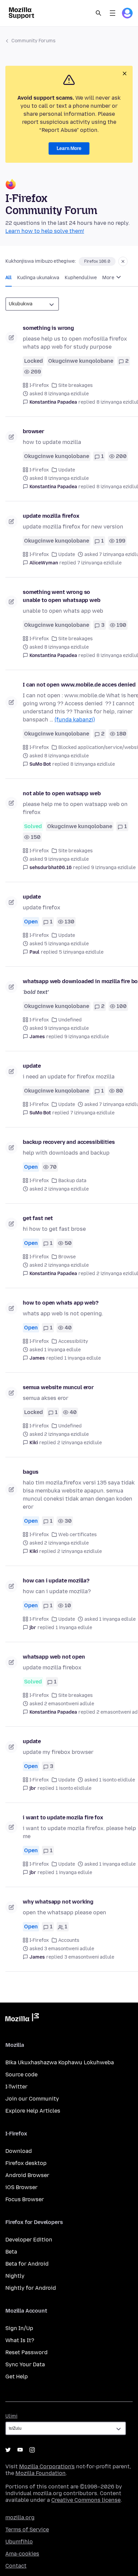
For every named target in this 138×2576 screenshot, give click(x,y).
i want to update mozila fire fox (63, 1817)
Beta (11, 2252)
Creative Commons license (86, 2500)
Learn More (69, 148)
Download (19, 2151)
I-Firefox (39, 385)
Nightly (15, 2276)
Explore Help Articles (33, 2111)
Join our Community (32, 2099)
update (32, 897)
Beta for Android (27, 2264)
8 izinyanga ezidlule (93, 764)
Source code (21, 2075)
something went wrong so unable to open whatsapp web (62, 596)
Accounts (69, 1940)
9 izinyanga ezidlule (113, 868)
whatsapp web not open (54, 1657)
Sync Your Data (25, 2364)
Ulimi (11, 2416)
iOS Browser (21, 2187)
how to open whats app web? (61, 1303)
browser (33, 431)
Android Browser (27, 2175)
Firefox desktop (26, 2163)
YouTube (20, 2450)
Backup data (72, 1181)
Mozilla (22, 2019)
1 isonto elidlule (74, 1788)
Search (98, 13)
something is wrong (48, 328)
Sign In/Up (19, 2328)
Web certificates (78, 1535)
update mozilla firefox (51, 516)
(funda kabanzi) (75, 720)
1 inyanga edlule (83, 1358)
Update (67, 470)
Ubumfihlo (19, 2542)
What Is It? (20, 2340)
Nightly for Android (31, 2288)
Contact (16, 2566)
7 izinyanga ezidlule (99, 563)
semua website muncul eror (58, 1387)
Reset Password (26, 2352)
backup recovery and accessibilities (69, 1142)
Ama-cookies (22, 2554)
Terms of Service (27, 2530)
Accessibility (73, 1341)
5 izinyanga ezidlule (81, 952)
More (109, 278)
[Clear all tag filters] (123, 261)
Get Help (17, 2377)
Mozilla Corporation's (47, 2466)
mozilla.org (20, 2517)
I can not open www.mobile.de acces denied (79, 685)
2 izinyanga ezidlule (80, 1443)
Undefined (70, 1020)
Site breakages (76, 385)
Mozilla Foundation (41, 2473)
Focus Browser (25, 2199)
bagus (31, 1472)
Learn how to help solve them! (45, 231)
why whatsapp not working (58, 1902)
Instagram (32, 2450)
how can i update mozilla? (56, 1581)
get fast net (38, 1218)
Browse (67, 1257)
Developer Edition (29, 2240)
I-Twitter (16, 2087)
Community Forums (33, 41)
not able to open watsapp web (62, 793)
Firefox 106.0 (97, 261)
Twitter (8, 2450)
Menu (113, 13)
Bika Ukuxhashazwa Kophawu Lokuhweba (60, 2062)
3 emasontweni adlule (89, 1957)
